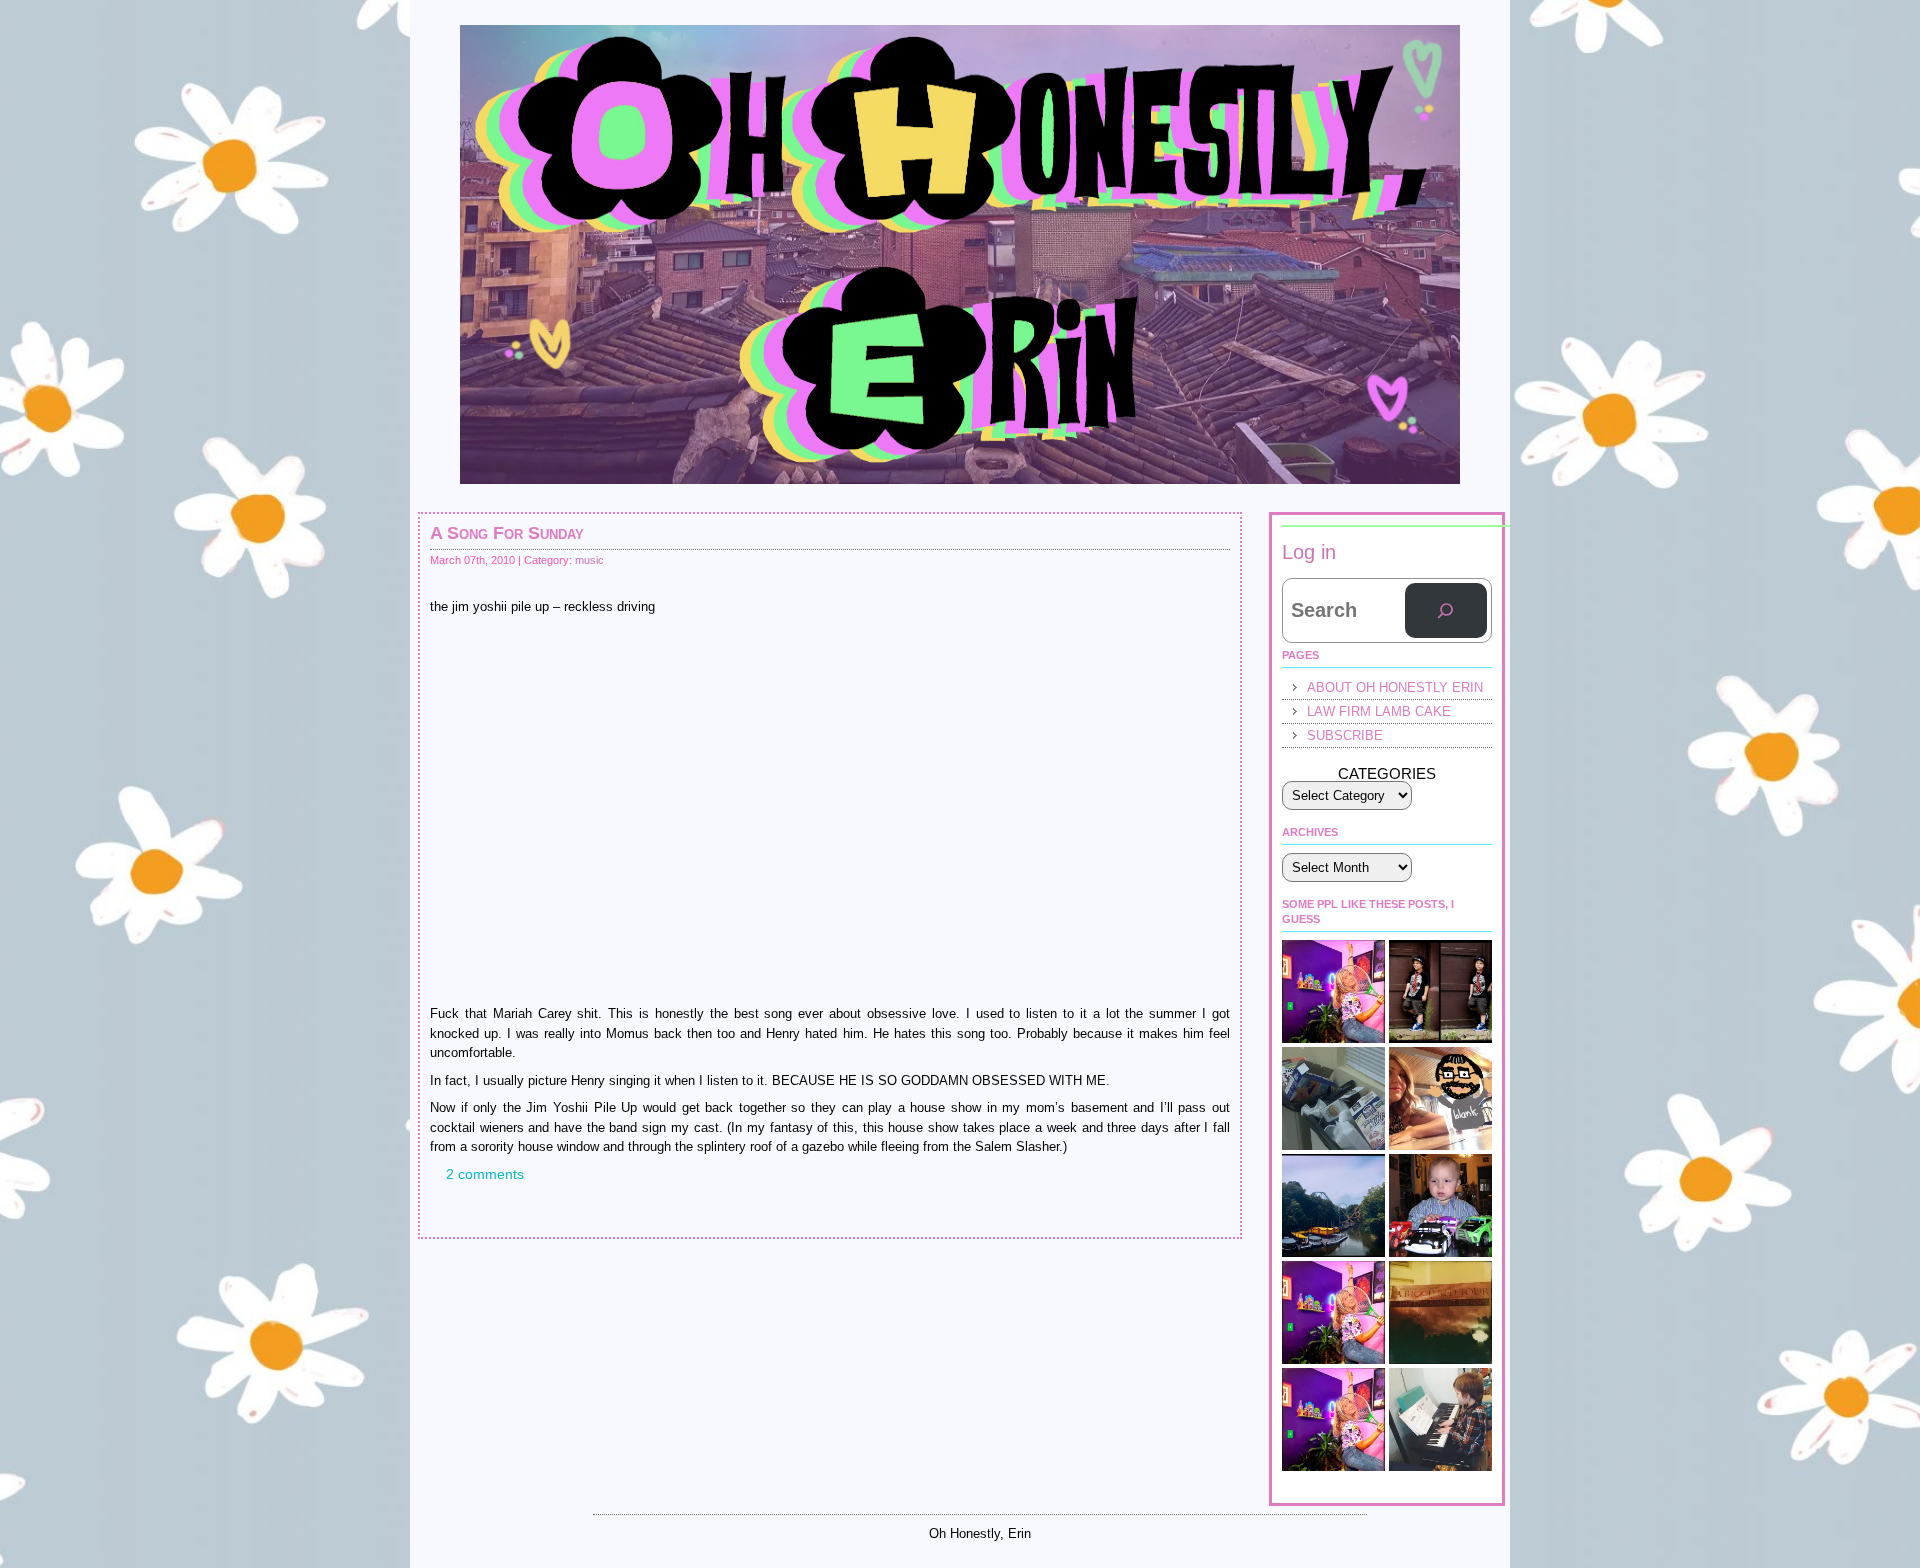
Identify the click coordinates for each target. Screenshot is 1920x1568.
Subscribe (1345, 735)
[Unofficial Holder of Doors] (1333, 1312)
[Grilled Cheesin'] (1333, 1419)
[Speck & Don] (1333, 991)
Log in (1309, 552)
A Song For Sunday (507, 533)
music (589, 560)
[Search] (1446, 611)
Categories (1387, 773)
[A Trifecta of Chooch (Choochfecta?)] (1440, 1419)
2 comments (485, 1174)
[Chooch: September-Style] (1440, 991)
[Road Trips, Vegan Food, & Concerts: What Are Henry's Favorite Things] (1440, 1098)
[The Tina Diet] (1333, 1098)
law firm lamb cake (1379, 711)
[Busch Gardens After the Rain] (1333, 1205)
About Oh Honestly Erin (1395, 687)
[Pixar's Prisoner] (1440, 1205)
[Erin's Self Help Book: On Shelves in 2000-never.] (1440, 1312)
